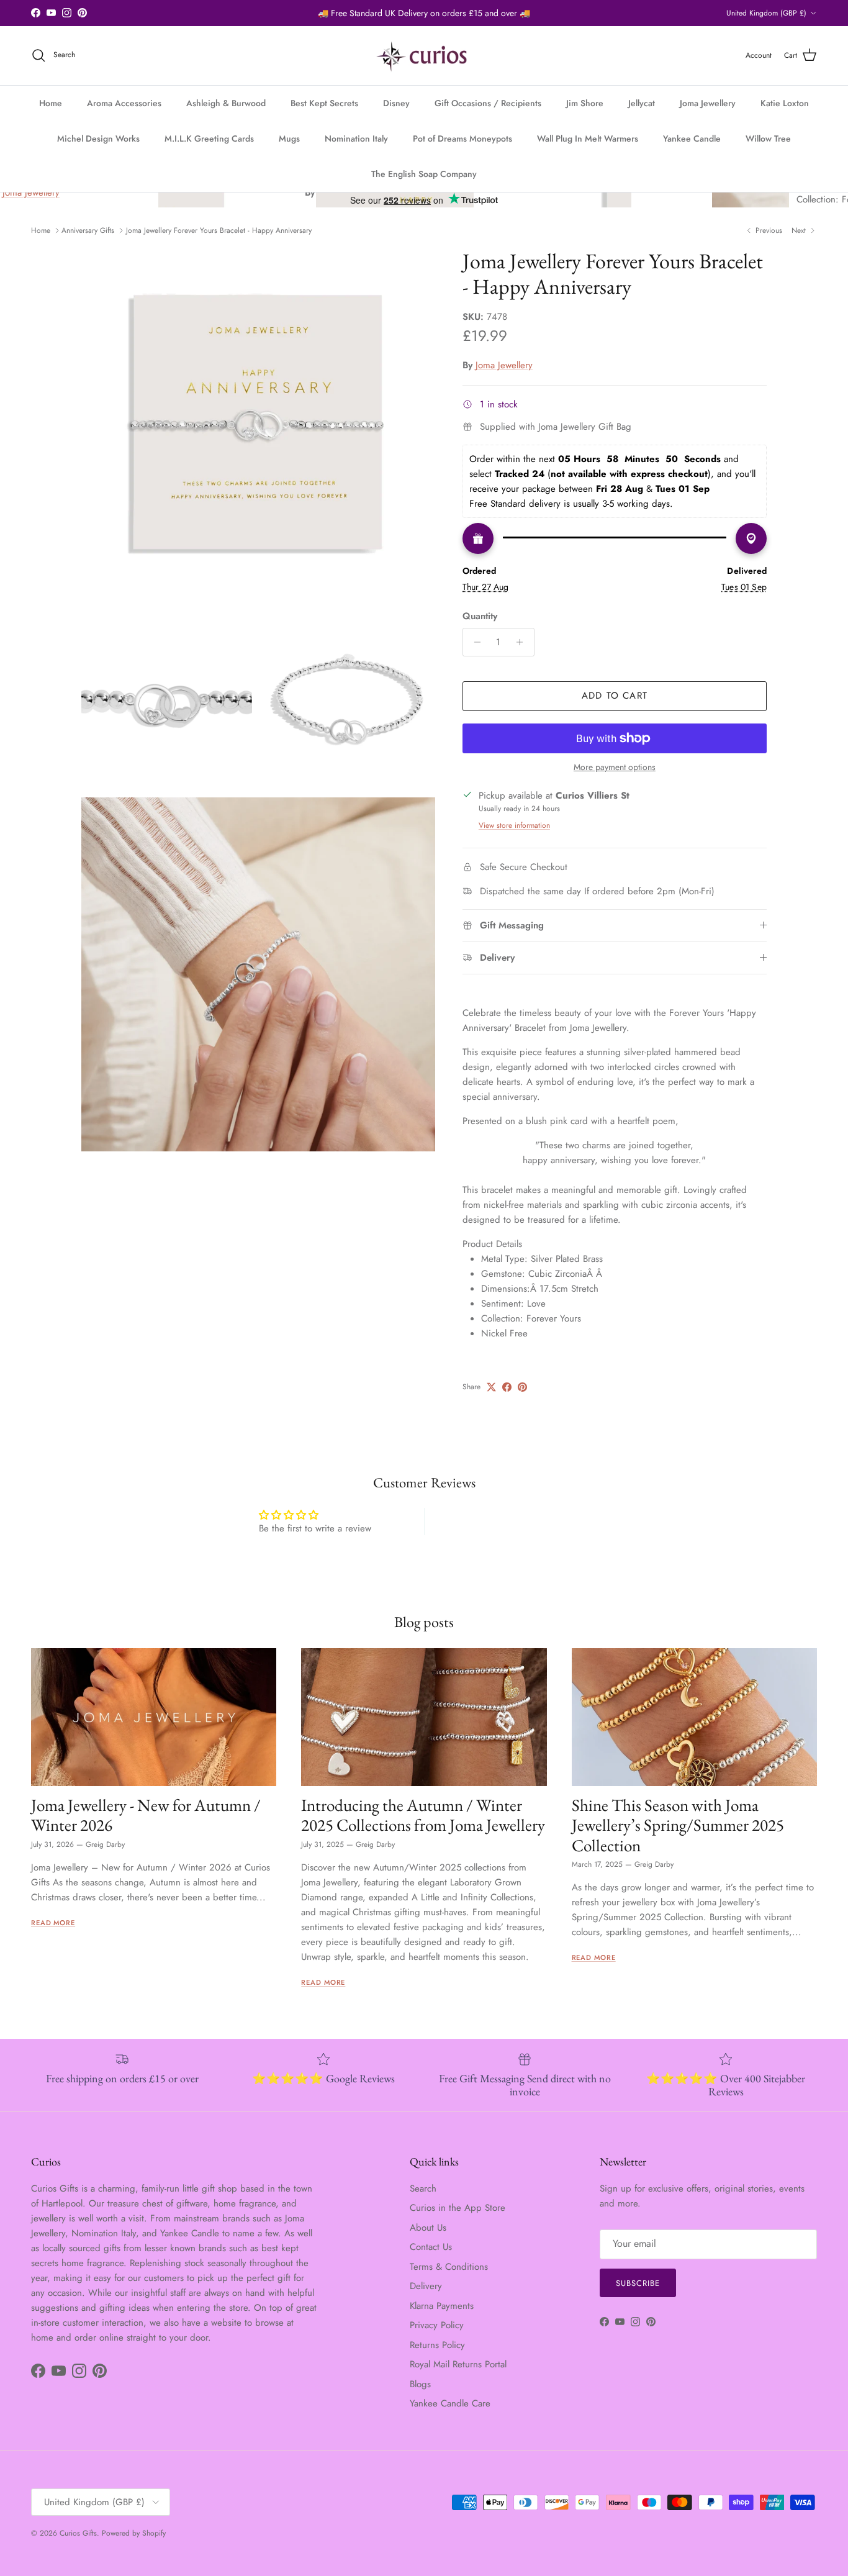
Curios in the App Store (458, 2208)
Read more (53, 1923)
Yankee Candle (692, 138)
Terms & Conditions (449, 2267)
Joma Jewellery (708, 103)
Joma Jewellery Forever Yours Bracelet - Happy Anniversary (219, 230)
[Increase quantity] (523, 642)
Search (423, 2188)
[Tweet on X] (491, 1387)
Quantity (480, 616)
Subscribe (638, 2283)
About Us (428, 2228)
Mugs (289, 138)
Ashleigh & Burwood (226, 103)
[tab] (615, 1244)
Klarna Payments (442, 2306)
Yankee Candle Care (450, 2403)
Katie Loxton (785, 103)
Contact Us (431, 2247)
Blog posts (424, 1622)
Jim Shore (585, 103)
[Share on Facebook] (507, 1387)
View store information (514, 825)
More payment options (615, 767)
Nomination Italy (356, 138)
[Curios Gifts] (424, 56)
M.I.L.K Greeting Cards (209, 138)
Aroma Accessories (124, 103)
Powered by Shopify (134, 2533)
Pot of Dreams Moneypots (462, 138)
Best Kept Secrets (324, 103)
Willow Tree (768, 138)
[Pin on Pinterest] (522, 1387)
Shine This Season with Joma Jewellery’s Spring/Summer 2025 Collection (678, 1825)
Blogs (420, 2384)
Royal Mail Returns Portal (458, 2364)
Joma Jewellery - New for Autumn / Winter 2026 (146, 1815)
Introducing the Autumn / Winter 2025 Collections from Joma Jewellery (423, 1815)
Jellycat (642, 103)
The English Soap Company (424, 174)
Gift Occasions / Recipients (488, 103)
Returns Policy (437, 2345)
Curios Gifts (78, 2533)
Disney (396, 103)
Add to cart (615, 696)
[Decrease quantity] (474, 642)
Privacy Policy (437, 2325)
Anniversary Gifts (88, 230)
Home (51, 103)
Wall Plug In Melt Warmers (588, 138)
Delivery (426, 2286)
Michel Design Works (98, 138)
